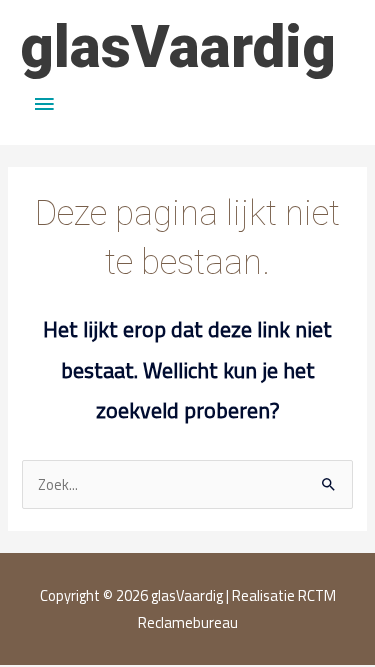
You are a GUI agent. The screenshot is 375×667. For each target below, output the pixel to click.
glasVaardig (178, 47)
